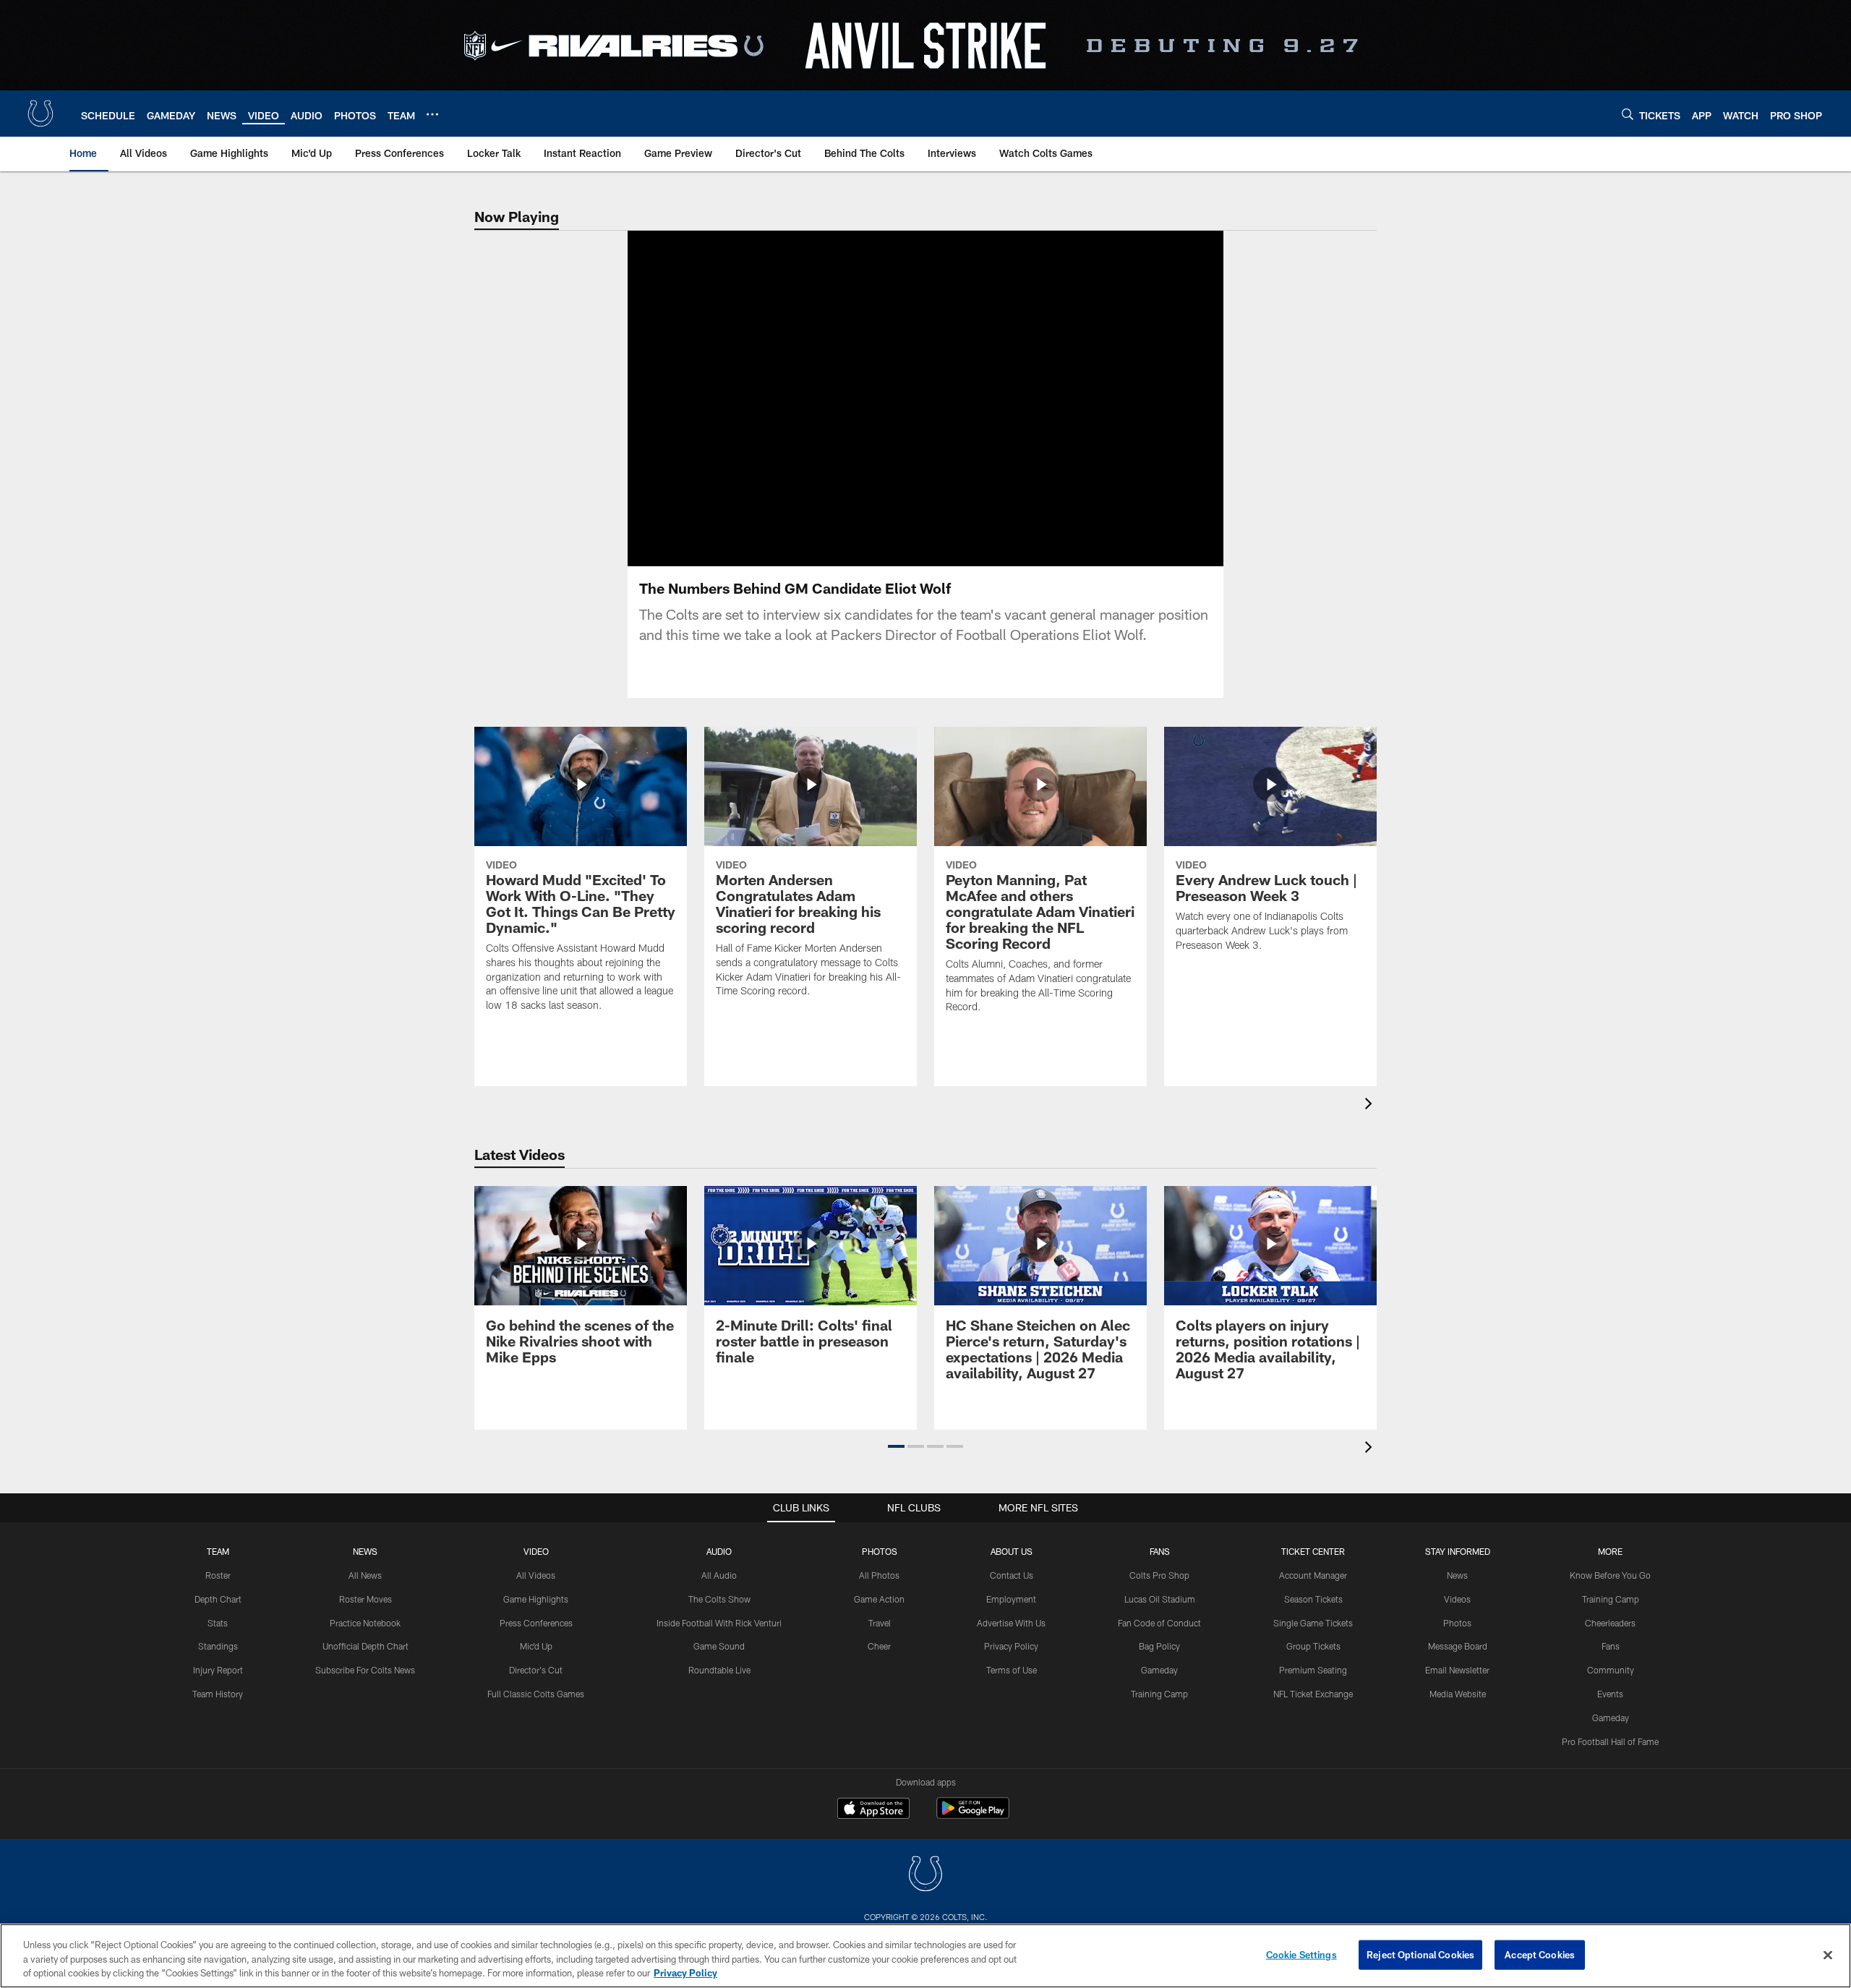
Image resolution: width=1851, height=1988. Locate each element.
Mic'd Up (536, 1646)
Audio (719, 1551)
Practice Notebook (365, 1623)
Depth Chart (218, 1599)
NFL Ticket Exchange (1313, 1694)
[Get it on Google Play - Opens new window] (973, 1816)
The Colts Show (719, 1599)
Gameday (1159, 1670)
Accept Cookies (1540, 1954)
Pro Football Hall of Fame (1610, 1741)
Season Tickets (1313, 1599)
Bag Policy (1159, 1646)
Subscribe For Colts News (365, 1670)
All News (365, 1575)
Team (218, 1551)
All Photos (879, 1575)
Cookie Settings (1301, 1954)
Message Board (1458, 1646)
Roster (218, 1575)
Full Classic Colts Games (536, 1694)
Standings (218, 1646)
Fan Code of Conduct (1159, 1623)
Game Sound (719, 1646)
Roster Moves (366, 1599)
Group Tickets (1313, 1646)
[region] (925, 1956)
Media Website (1458, 1694)
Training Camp (1159, 1694)
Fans (1611, 1646)
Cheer (879, 1646)
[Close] (1828, 1955)
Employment (1011, 1599)
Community (1611, 1670)
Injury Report (218, 1670)
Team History (218, 1694)
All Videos (536, 1575)
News (365, 1551)
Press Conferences (536, 1623)
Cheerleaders (1610, 1623)
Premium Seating (1313, 1670)
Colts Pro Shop (1159, 1575)
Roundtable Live (719, 1670)
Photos (880, 1551)
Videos (1457, 1599)
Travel (880, 1623)
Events (1610, 1694)
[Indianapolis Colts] (925, 1876)
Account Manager (1313, 1575)
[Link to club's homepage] (40, 114)
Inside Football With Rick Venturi (719, 1623)
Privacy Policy (1011, 1646)
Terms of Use (1012, 1670)
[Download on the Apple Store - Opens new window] (873, 1810)
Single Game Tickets (1313, 1623)
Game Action (879, 1599)
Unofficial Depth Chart (366, 1646)
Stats (218, 1623)
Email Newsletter (1457, 1670)
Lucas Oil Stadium (1160, 1599)
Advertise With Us (1011, 1623)
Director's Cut (536, 1670)
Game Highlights (536, 1599)
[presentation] (1371, 1105)
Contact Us (1012, 1575)
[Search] (1628, 114)
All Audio (719, 1575)
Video (536, 1551)
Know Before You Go (1610, 1575)
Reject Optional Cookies (1420, 1954)
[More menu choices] (432, 114)
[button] (879, 398)
